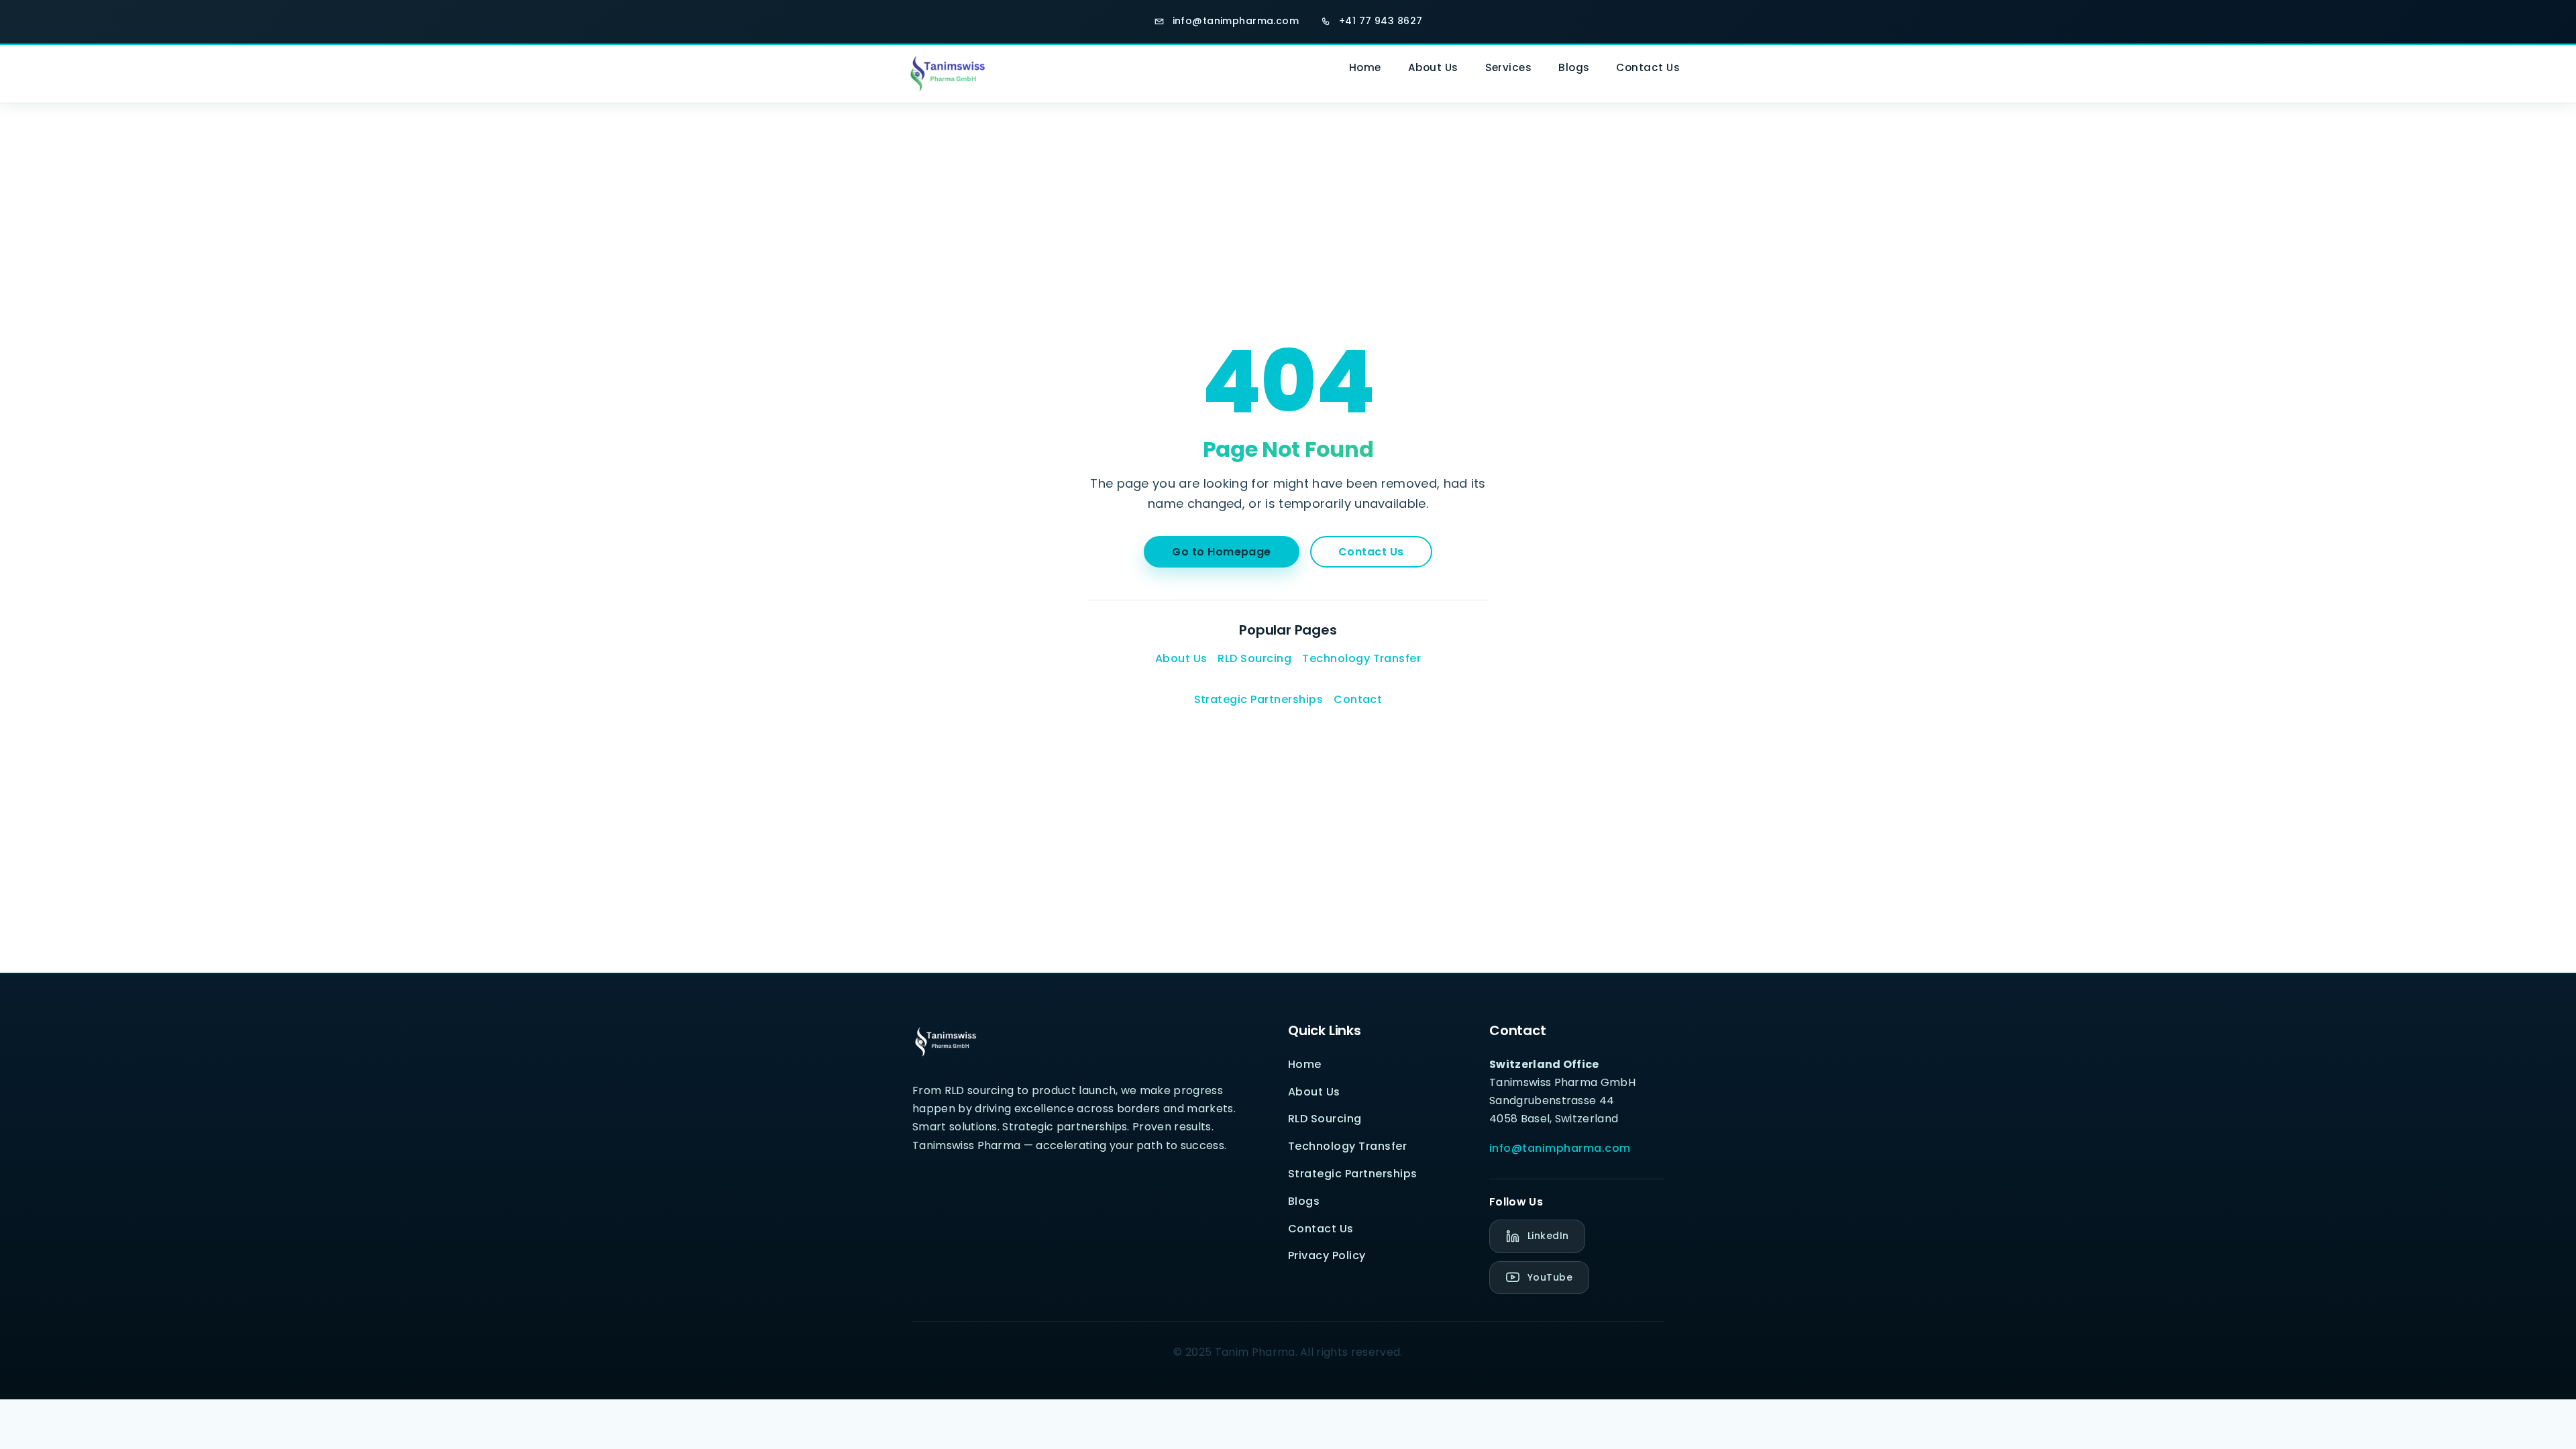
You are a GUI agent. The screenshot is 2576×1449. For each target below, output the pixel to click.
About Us (1433, 67)
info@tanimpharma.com (1560, 1148)
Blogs (1574, 67)
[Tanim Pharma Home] (943, 73)
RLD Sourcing (1254, 658)
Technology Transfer (1361, 658)
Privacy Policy (1327, 1255)
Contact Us (1648, 67)
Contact (1358, 699)
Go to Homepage (1222, 552)
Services (1509, 67)
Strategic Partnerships (1259, 699)
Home (1365, 67)
